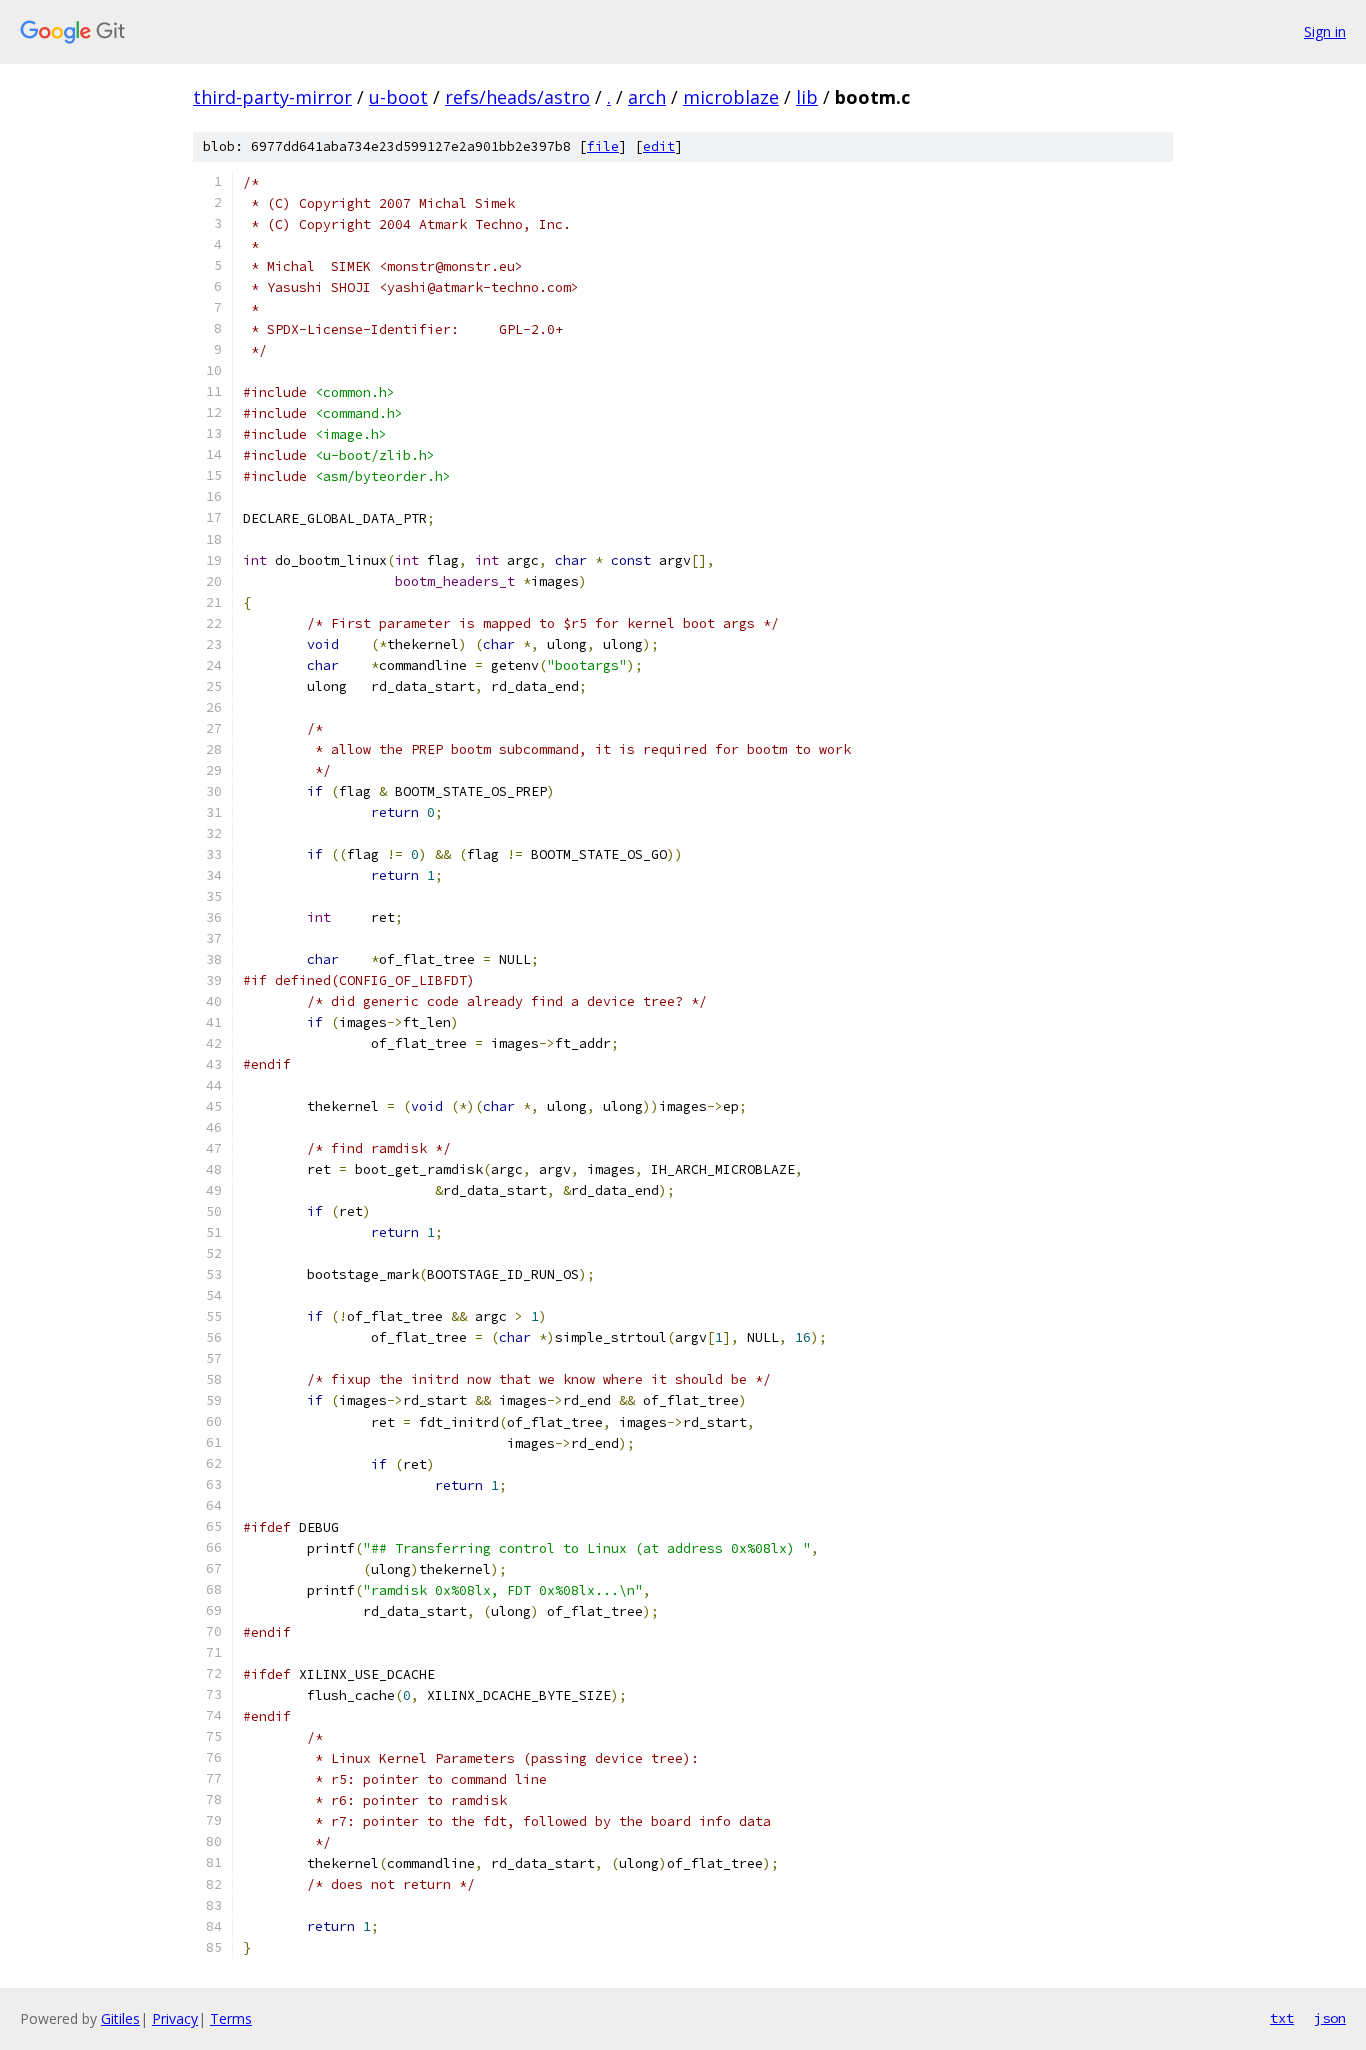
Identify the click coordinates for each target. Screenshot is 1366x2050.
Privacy (175, 2018)
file (603, 146)
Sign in (1325, 31)
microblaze (731, 97)
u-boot (398, 97)
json (1330, 2018)
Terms (231, 2018)
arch (647, 97)
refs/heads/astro (517, 97)
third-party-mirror (272, 97)
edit (659, 146)
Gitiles (120, 2018)
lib (807, 97)
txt (1282, 2018)
